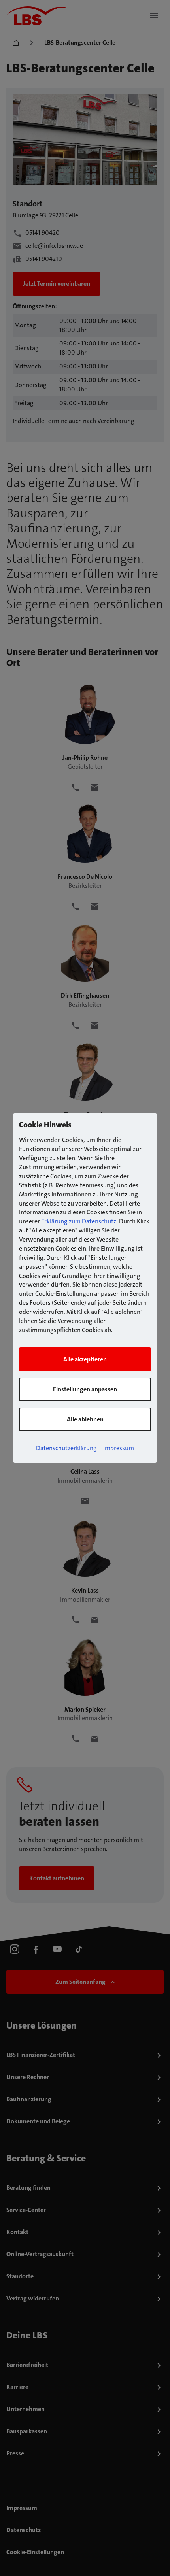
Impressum (119, 1448)
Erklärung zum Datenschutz (79, 1221)
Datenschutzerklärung (66, 1448)
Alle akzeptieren (85, 1359)
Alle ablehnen (85, 1419)
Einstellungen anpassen (85, 1389)
